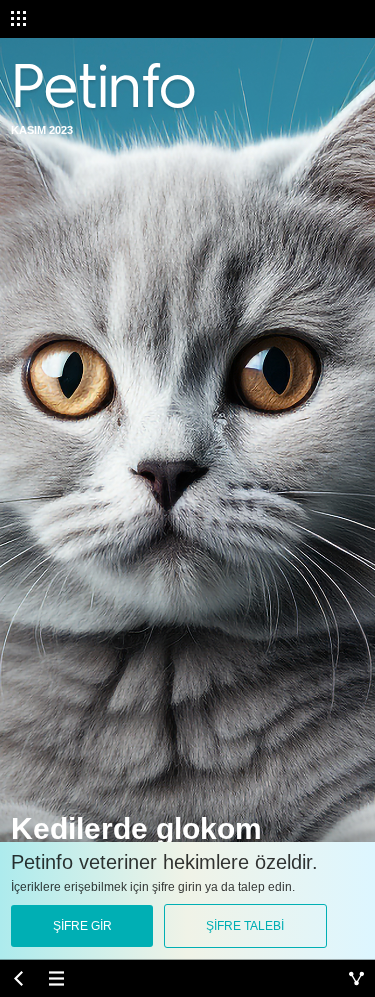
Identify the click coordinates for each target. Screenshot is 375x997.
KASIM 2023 (42, 130)
